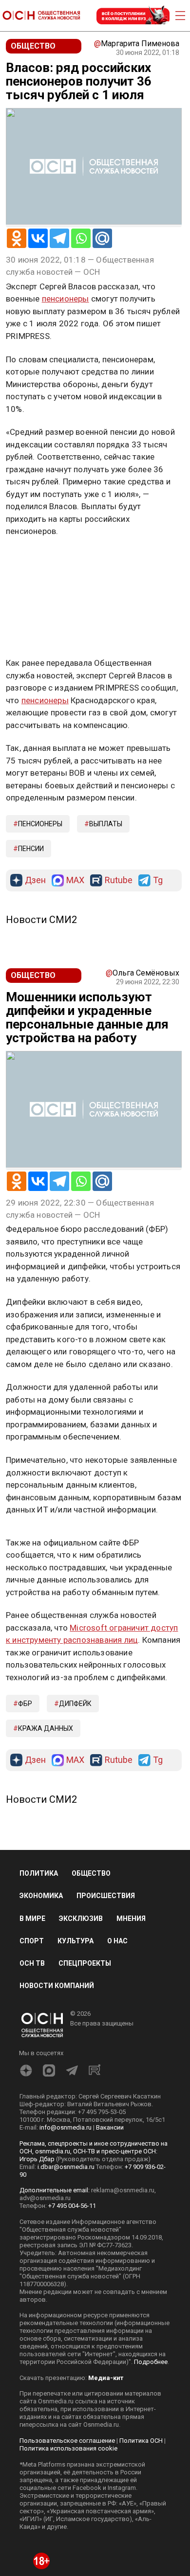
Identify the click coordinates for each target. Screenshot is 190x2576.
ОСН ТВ (32, 1963)
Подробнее (151, 2362)
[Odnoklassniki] (17, 238)
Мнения (131, 1919)
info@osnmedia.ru (66, 2127)
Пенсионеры (40, 824)
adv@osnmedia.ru (45, 2198)
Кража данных (46, 1728)
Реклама (36, 560)
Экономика (41, 1896)
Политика (39, 1873)
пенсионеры (66, 299)
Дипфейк (75, 1704)
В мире (32, 1919)
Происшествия (106, 1896)
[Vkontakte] (38, 238)
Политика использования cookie (68, 2448)
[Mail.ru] (102, 238)
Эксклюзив (81, 1919)
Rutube (119, 880)
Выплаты (106, 824)
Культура (76, 1941)
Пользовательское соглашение (67, 2441)
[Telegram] (59, 238)
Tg (158, 880)
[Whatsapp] (81, 238)
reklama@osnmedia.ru (123, 2190)
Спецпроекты (85, 1963)
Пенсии (31, 849)
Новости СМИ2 (41, 920)
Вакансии (110, 2127)
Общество (91, 1873)
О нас (117, 1941)
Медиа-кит (106, 2378)
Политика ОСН (141, 2441)
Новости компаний (57, 1986)
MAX (75, 880)
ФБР (25, 1704)
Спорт (32, 1941)
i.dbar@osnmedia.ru (66, 2167)
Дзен (35, 880)
